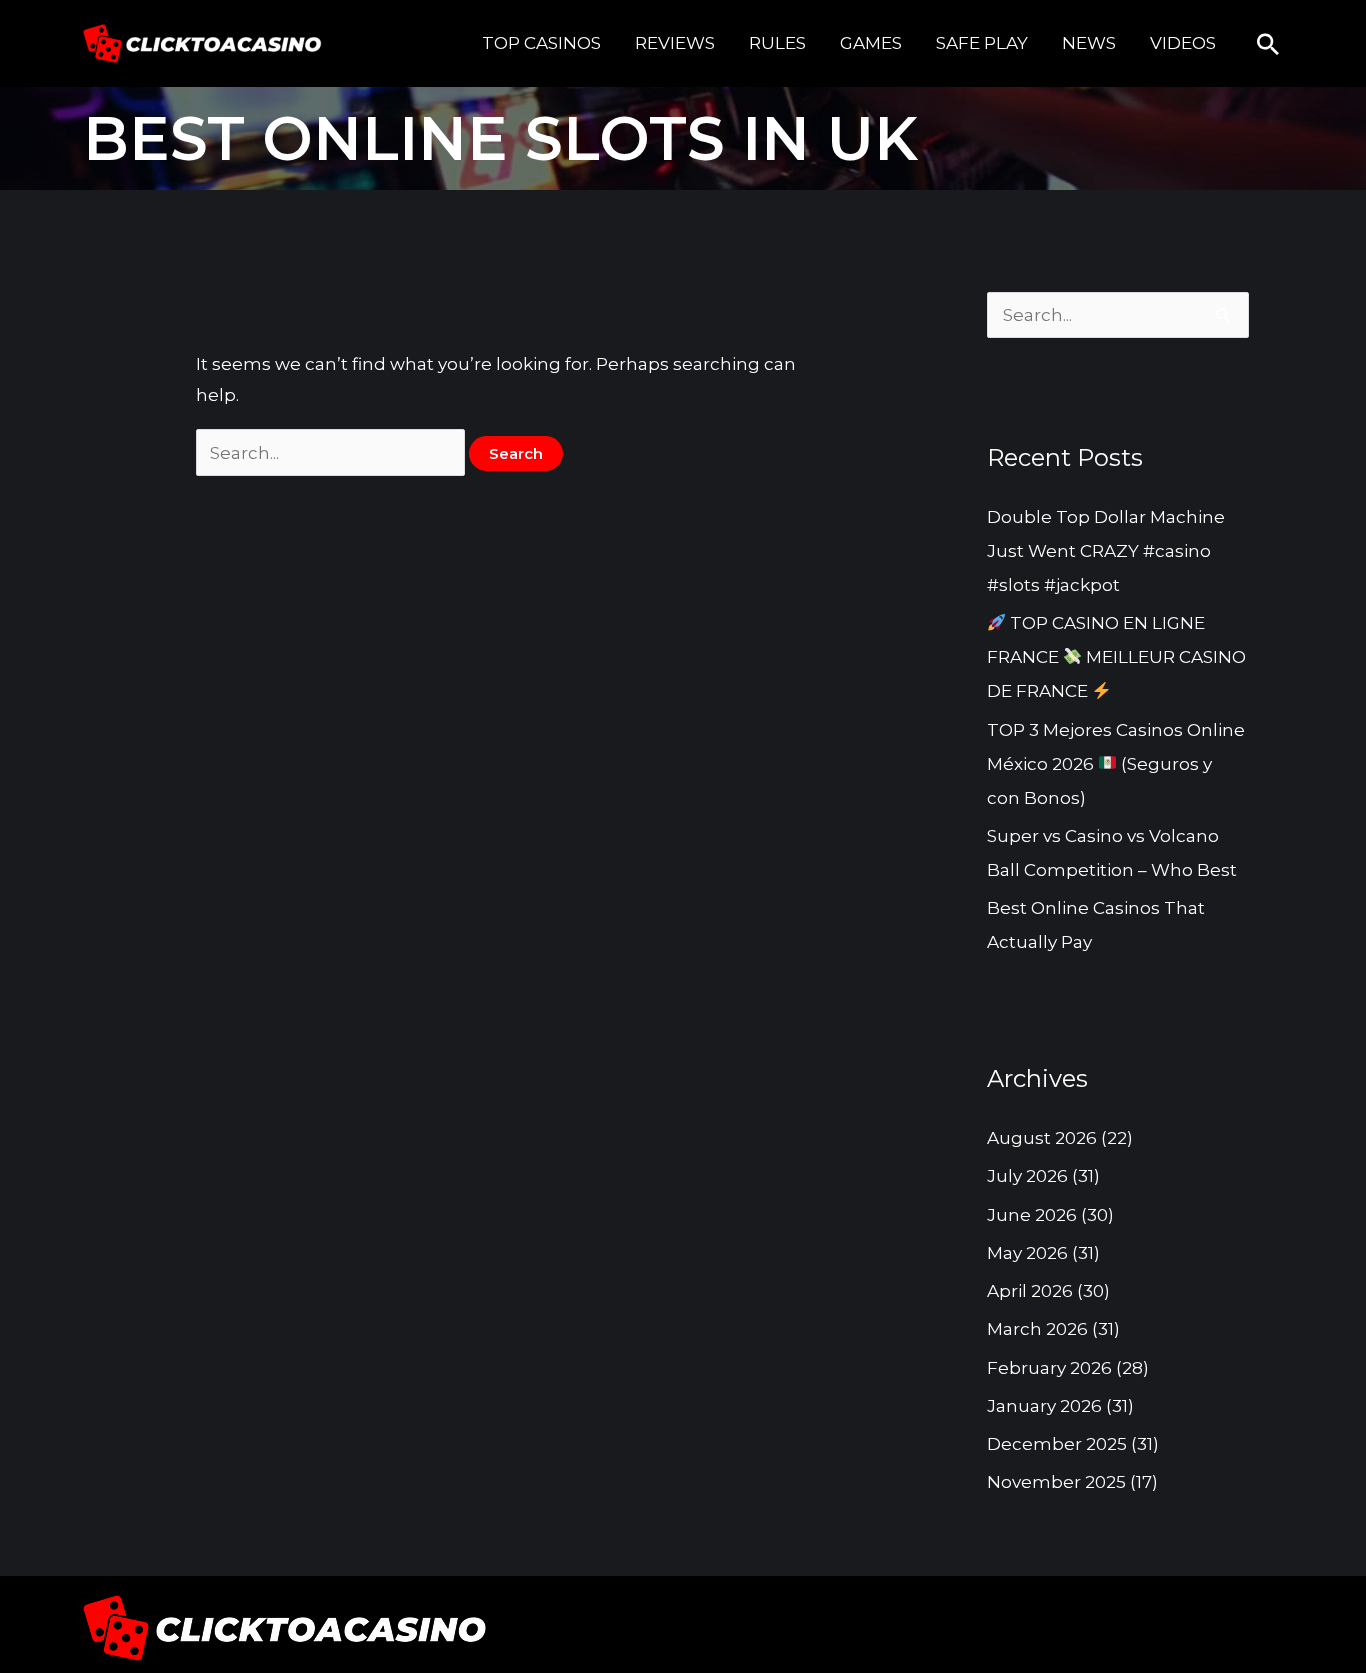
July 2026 (1027, 1176)
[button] (1268, 44)
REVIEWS (675, 43)
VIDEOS (1183, 43)
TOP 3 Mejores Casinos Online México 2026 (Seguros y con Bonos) (1116, 764)
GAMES (871, 43)
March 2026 (1037, 1329)
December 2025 (1057, 1444)
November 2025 (1056, 1482)
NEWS (1089, 43)
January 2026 (1044, 1406)
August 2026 (1042, 1138)
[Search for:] (332, 453)
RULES (777, 43)
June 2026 (1032, 1215)
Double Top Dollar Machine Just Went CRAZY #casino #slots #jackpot (1106, 551)
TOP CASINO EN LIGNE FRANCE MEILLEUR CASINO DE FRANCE (1116, 657)
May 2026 (1027, 1253)
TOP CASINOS (541, 43)
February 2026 (1049, 1368)
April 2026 (1030, 1291)
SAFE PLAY (982, 43)
